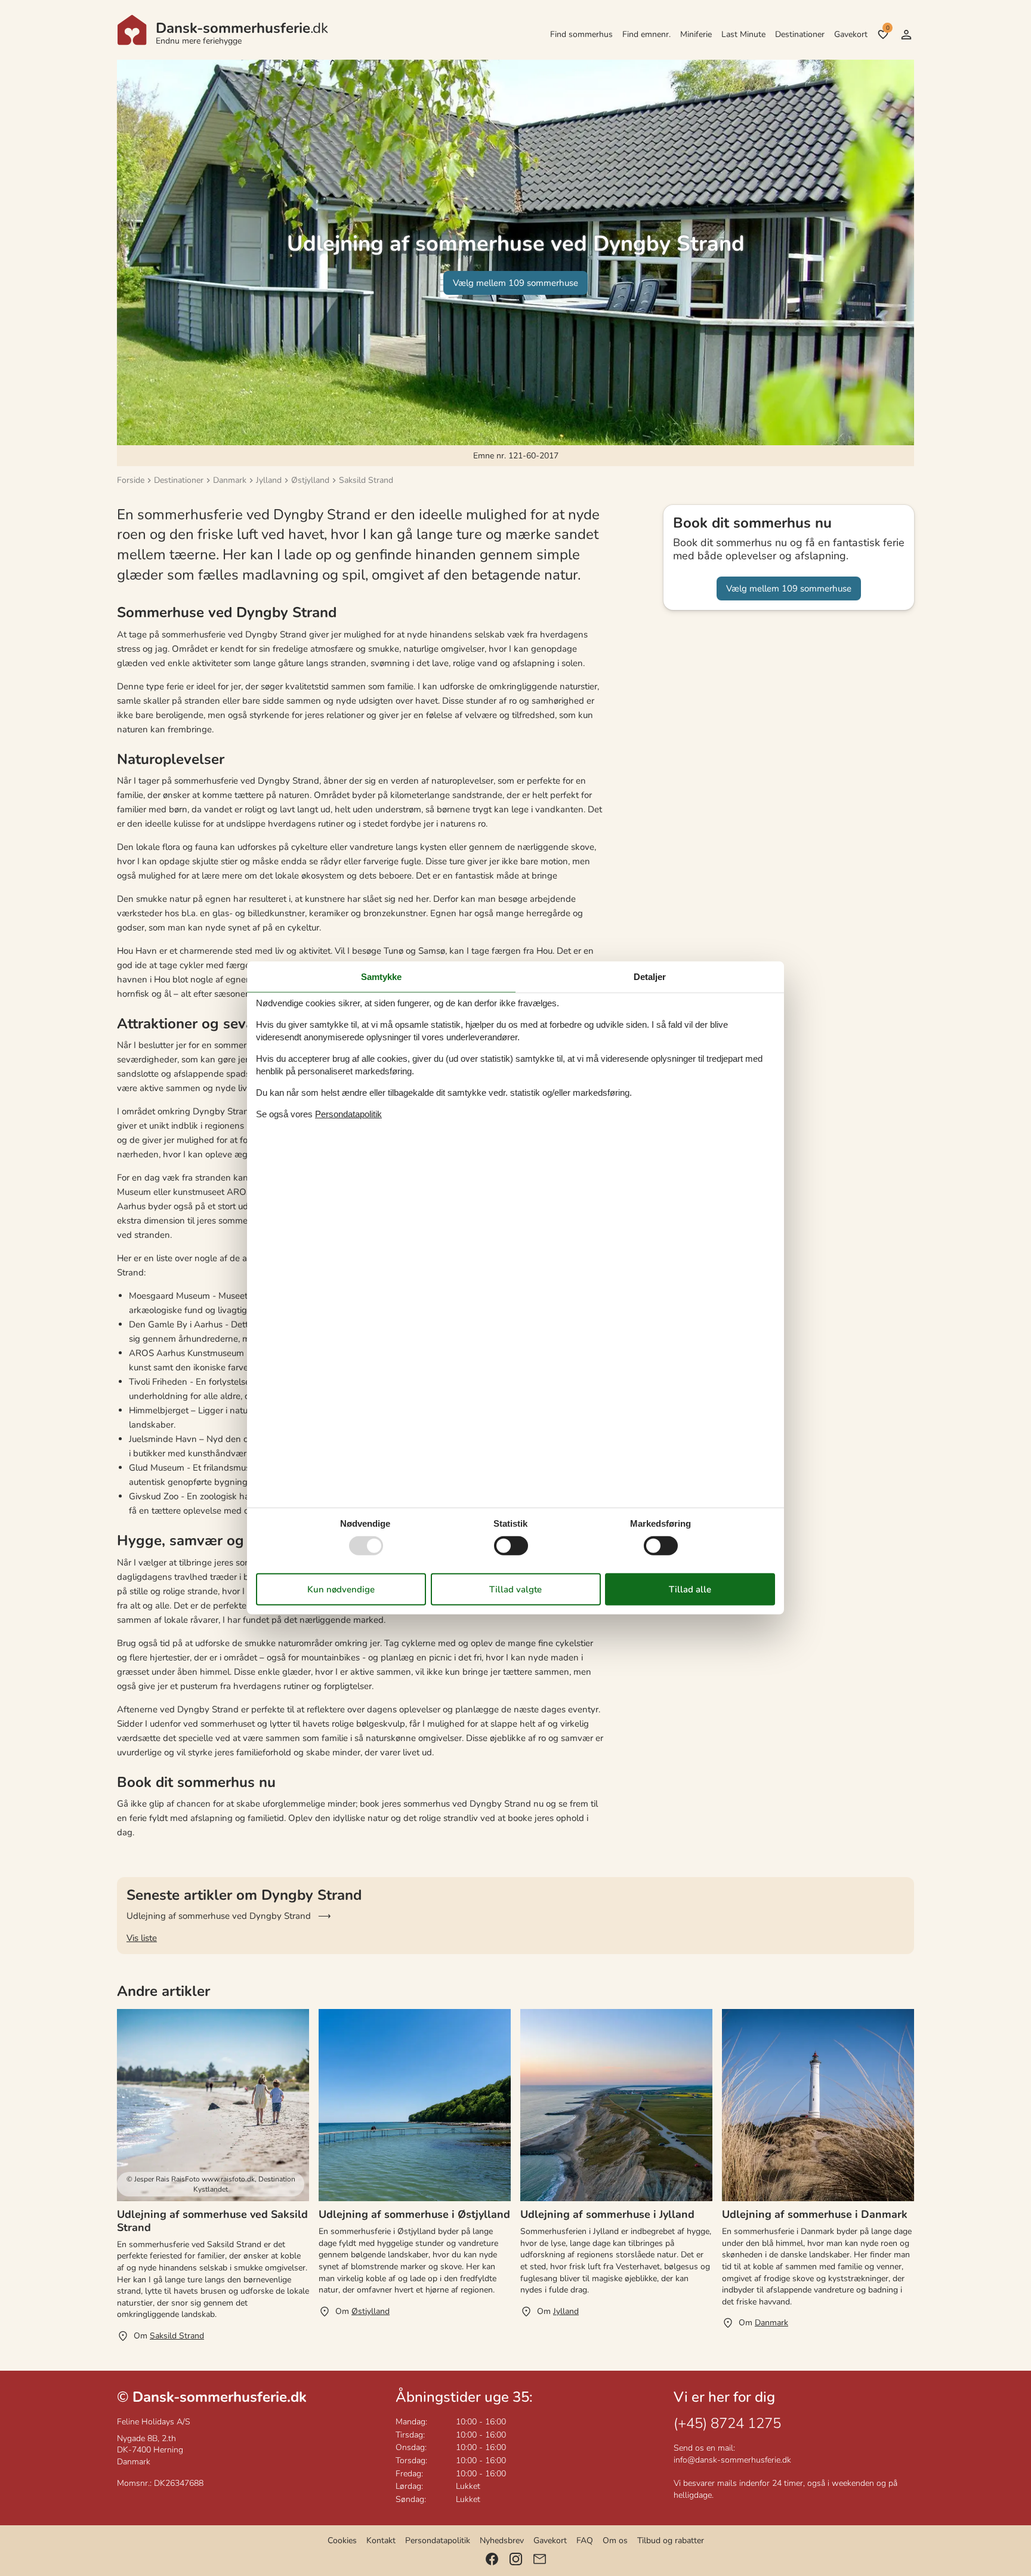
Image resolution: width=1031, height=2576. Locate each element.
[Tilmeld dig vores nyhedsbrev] (540, 2559)
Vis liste (142, 1938)
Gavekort (851, 34)
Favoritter (888, 28)
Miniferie (696, 34)
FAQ (585, 2540)
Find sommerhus (581, 34)
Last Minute (743, 34)
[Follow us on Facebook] (492, 2559)
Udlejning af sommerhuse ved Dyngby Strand (219, 1916)
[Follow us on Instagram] (516, 2559)
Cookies (342, 2540)
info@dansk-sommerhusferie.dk (732, 2460)
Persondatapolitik (438, 2540)
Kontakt (381, 2540)
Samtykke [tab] (381, 977)
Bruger (906, 35)
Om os (615, 2540)
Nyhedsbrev (502, 2540)
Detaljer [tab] (650, 977)
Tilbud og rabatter (671, 2540)
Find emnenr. (646, 34)
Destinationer (800, 34)
